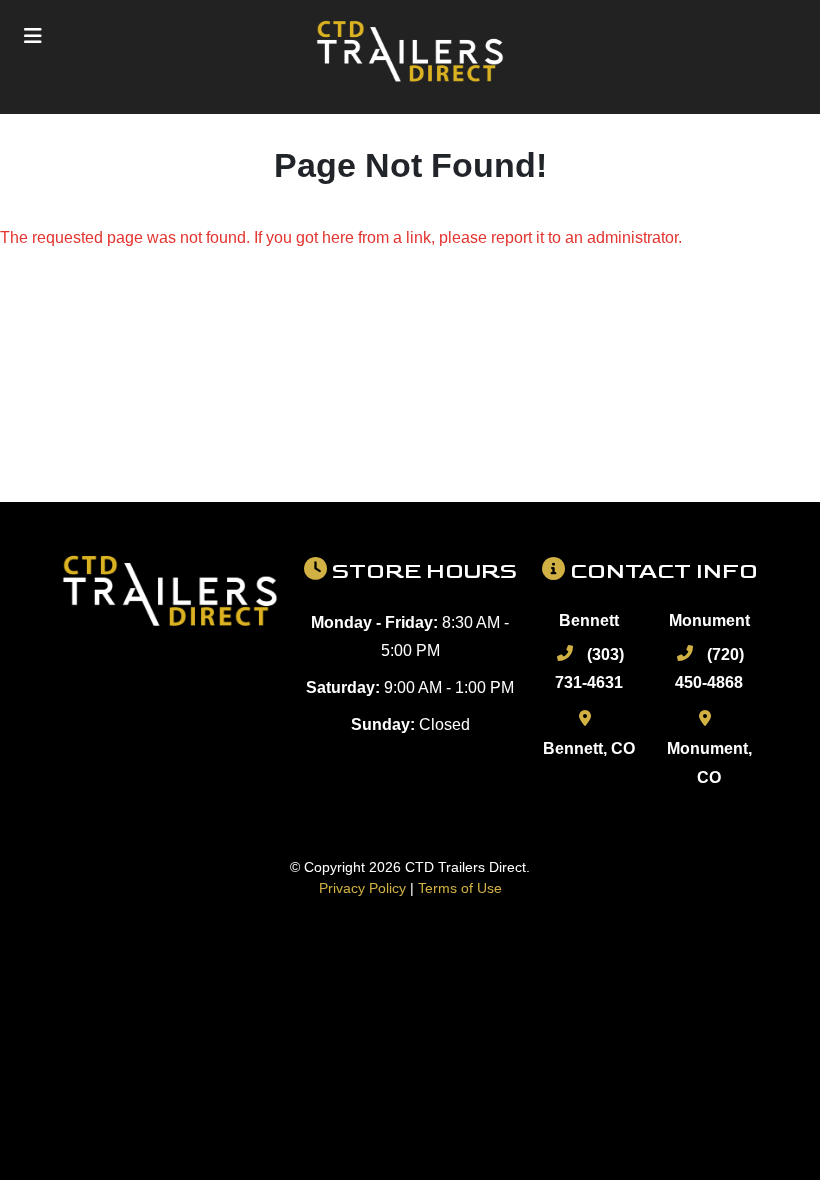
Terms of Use (460, 888)
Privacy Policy (362, 888)
